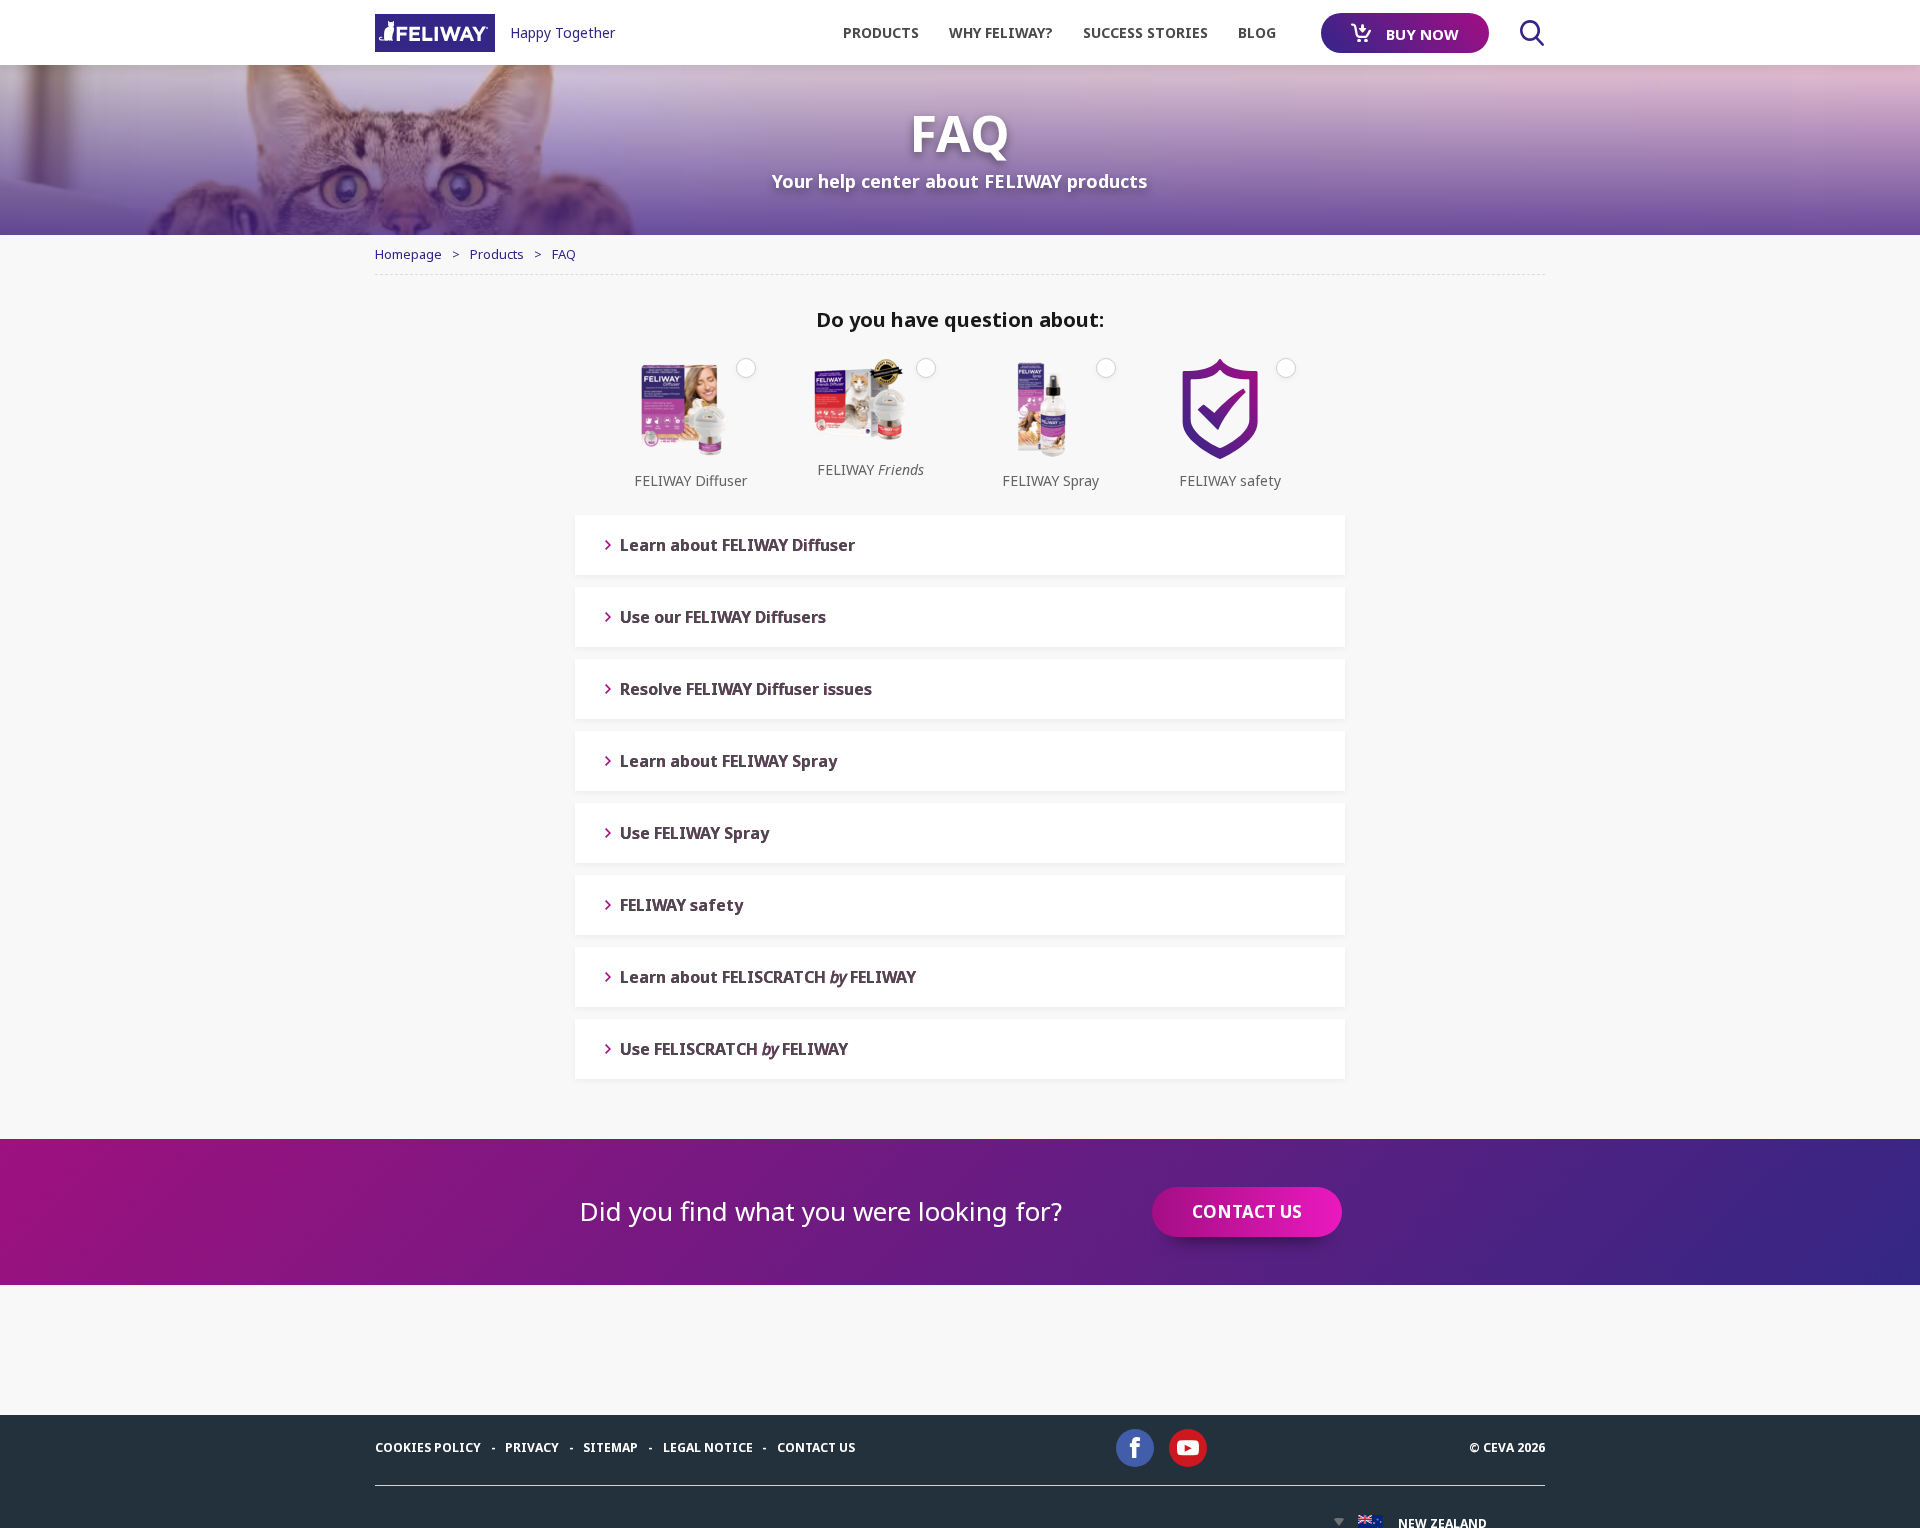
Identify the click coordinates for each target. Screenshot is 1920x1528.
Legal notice (708, 1447)
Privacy (532, 1447)
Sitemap (610, 1447)
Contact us (816, 1447)
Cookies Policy (428, 1447)
